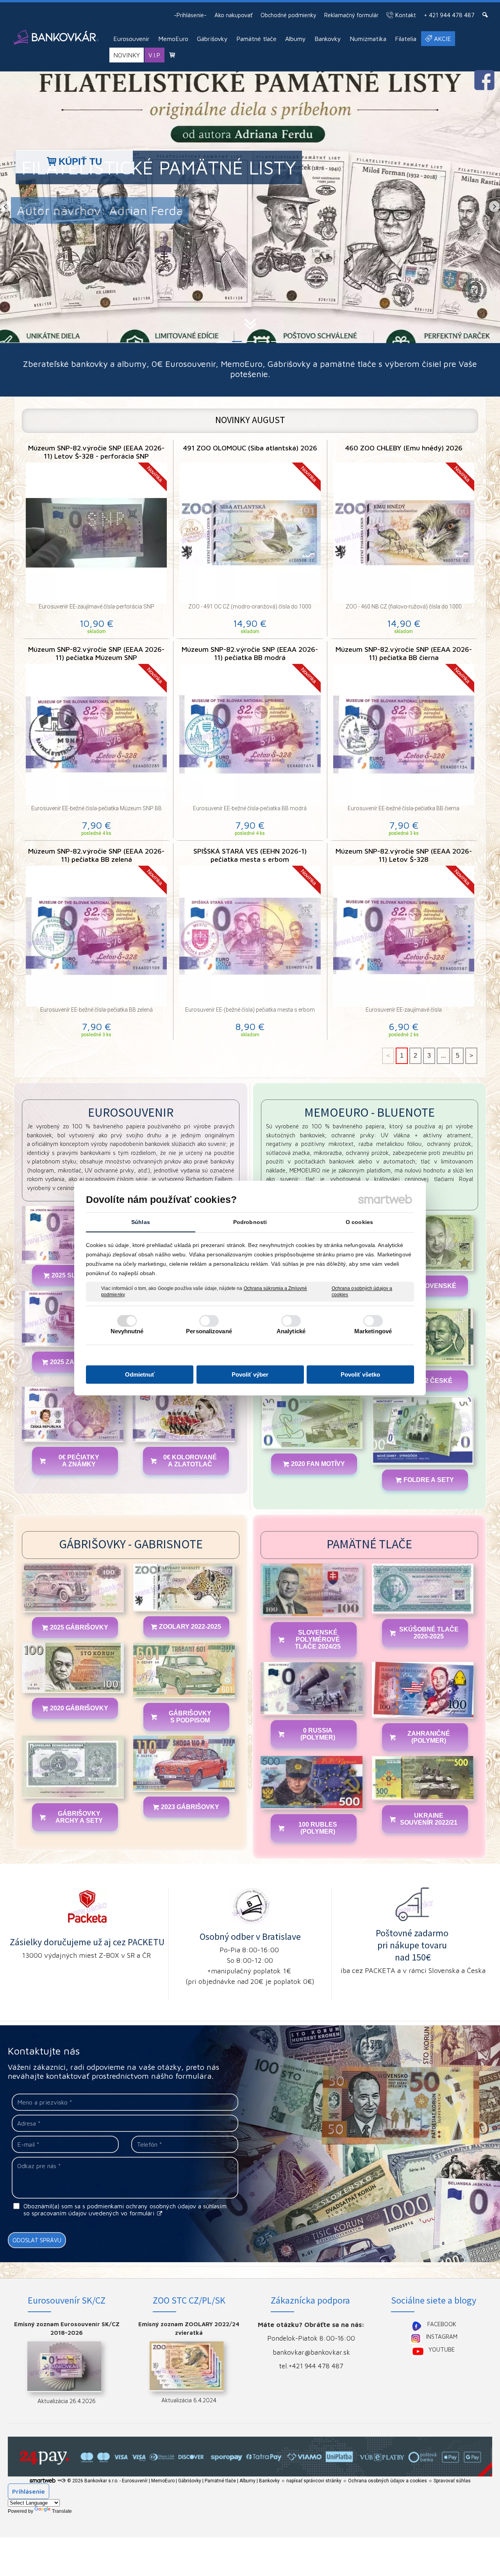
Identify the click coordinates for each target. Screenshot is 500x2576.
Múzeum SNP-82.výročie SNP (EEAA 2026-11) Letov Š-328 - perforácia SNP (96, 452)
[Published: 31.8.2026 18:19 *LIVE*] (61, 2481)
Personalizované (209, 1331)
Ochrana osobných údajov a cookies (362, 1292)
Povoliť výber (250, 1374)
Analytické (291, 1331)
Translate (62, 2511)
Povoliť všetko (360, 1374)
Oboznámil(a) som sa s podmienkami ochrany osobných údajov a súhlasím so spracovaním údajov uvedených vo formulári (125, 2210)
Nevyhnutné (127, 1331)
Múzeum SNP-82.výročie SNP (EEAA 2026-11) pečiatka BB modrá (250, 653)
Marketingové (373, 1331)
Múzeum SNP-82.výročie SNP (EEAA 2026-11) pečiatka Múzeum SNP (96, 653)
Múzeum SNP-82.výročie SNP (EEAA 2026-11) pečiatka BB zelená (96, 855)
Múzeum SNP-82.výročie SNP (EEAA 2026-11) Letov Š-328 (404, 855)
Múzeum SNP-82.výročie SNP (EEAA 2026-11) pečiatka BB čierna (404, 653)
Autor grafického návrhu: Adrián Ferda (134, 210)
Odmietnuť (140, 1374)
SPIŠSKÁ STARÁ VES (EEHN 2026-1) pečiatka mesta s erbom (251, 855)
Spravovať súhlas (452, 2481)
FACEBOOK (442, 2324)
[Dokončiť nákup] (172, 55)
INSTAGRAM (442, 2337)
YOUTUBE (442, 2349)
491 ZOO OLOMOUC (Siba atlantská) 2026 (250, 448)
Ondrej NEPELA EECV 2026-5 (147, 167)
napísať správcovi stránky (314, 2481)
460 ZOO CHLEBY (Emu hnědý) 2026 (404, 448)
